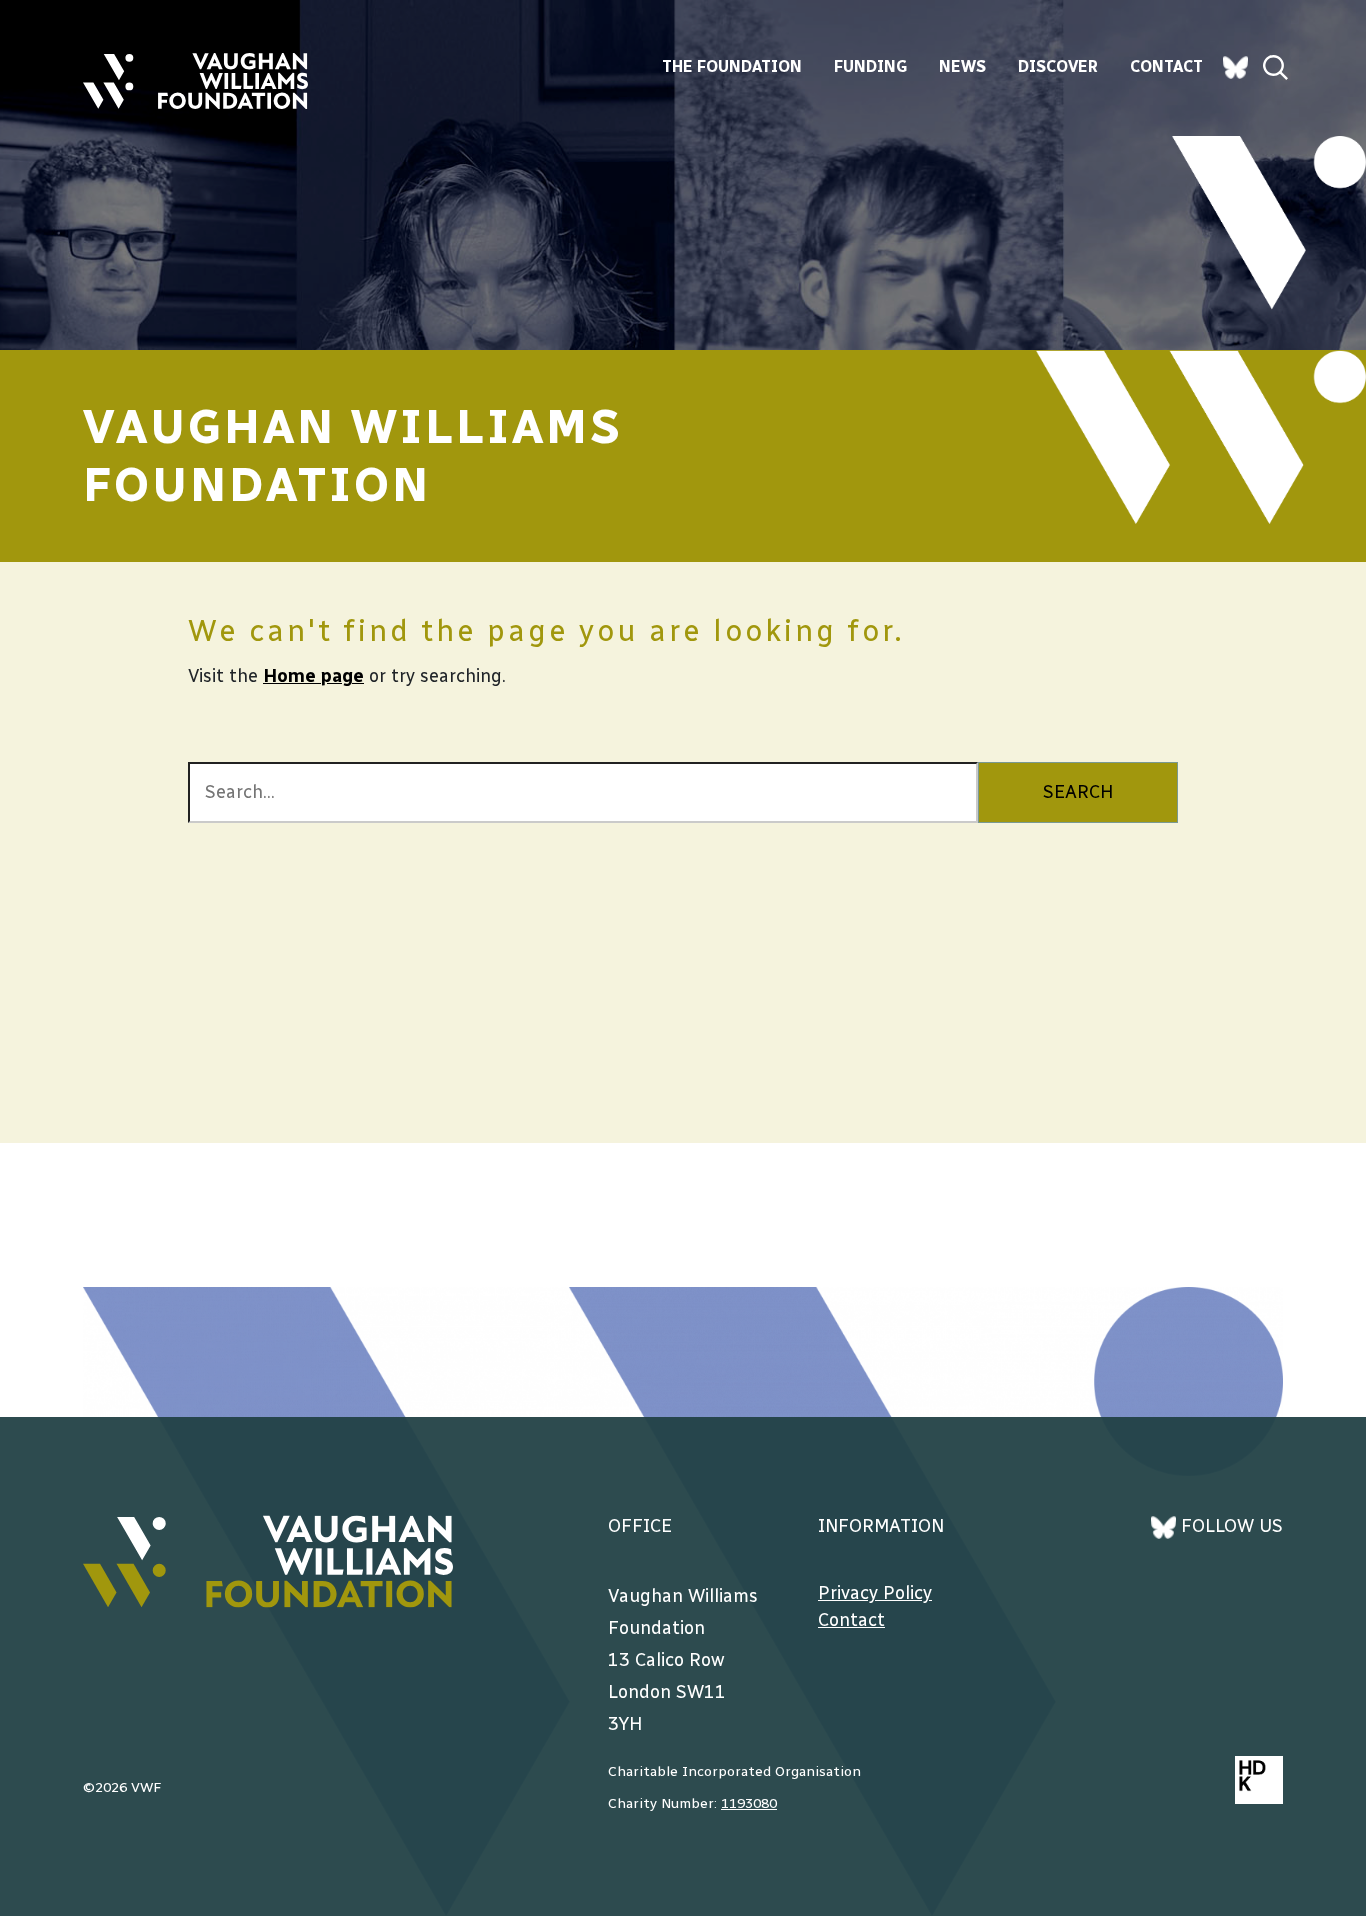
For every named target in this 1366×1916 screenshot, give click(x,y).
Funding (870, 66)
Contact (1166, 66)
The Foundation (732, 66)
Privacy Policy (875, 1593)
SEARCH (1078, 792)
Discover (1058, 66)
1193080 (749, 1803)
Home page (313, 676)
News (962, 66)
